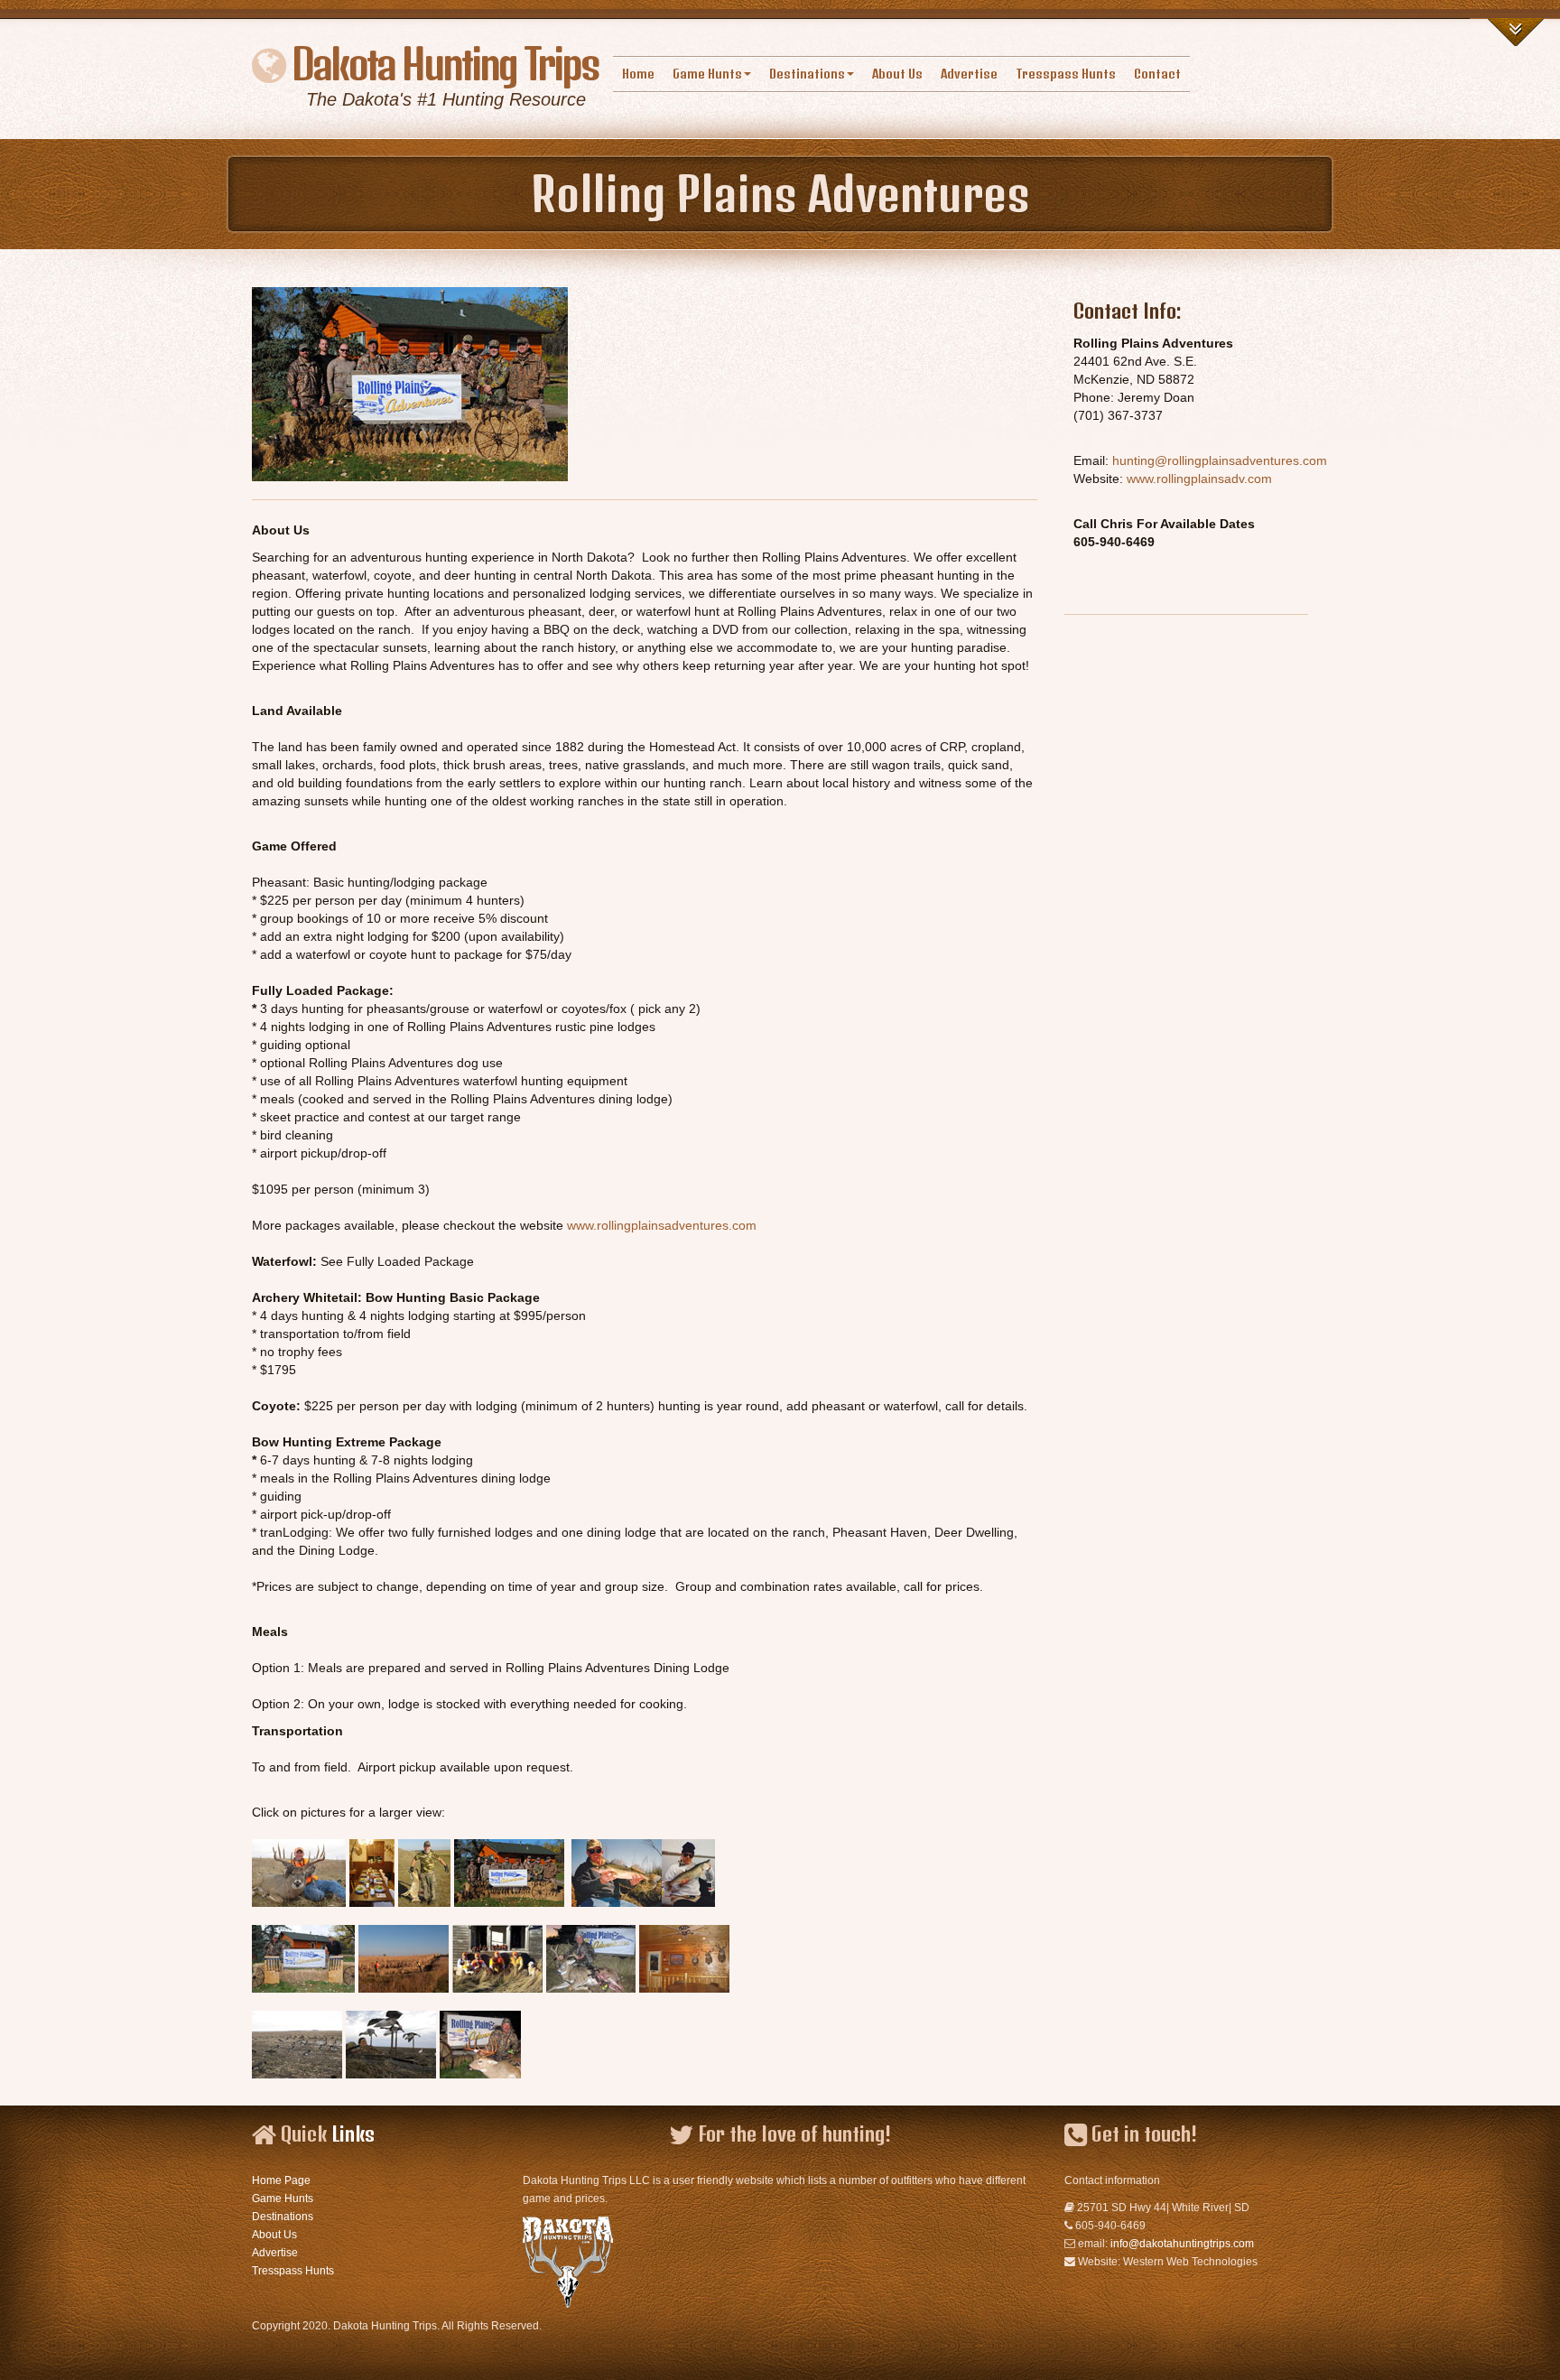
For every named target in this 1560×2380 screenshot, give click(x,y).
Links (353, 2134)
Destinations (807, 74)
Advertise (969, 74)
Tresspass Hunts (1066, 74)
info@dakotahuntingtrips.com (1182, 2244)
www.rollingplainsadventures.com (662, 1225)
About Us (897, 74)
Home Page (281, 2180)
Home (638, 74)
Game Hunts (707, 74)
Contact (1157, 74)
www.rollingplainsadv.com (1199, 479)
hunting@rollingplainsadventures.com (1220, 460)
